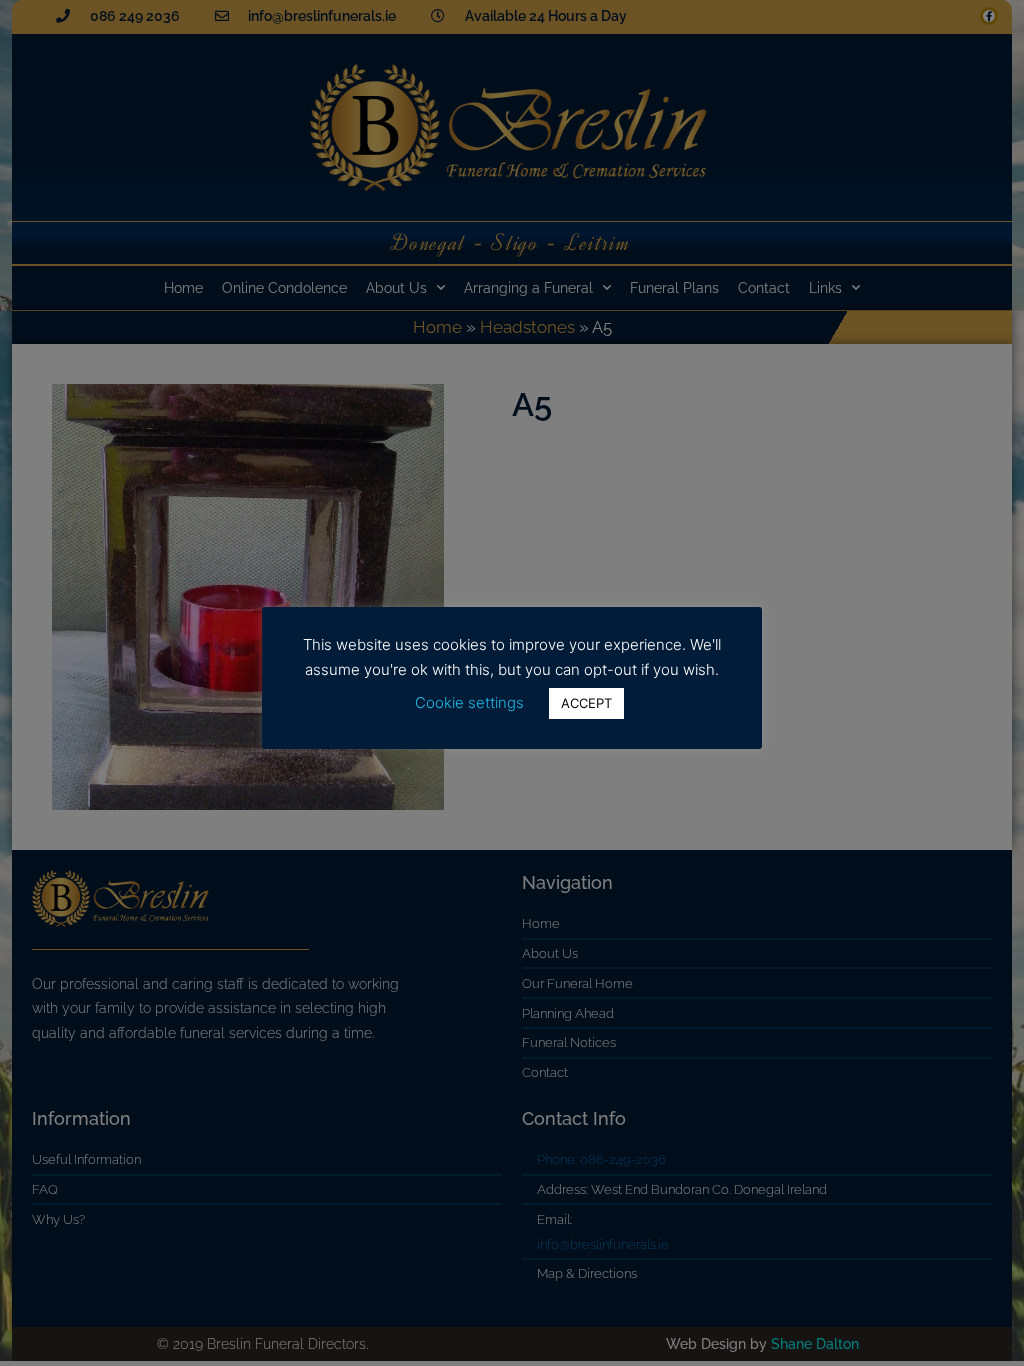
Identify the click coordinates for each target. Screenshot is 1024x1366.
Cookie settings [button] (469, 702)
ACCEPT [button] (586, 703)
